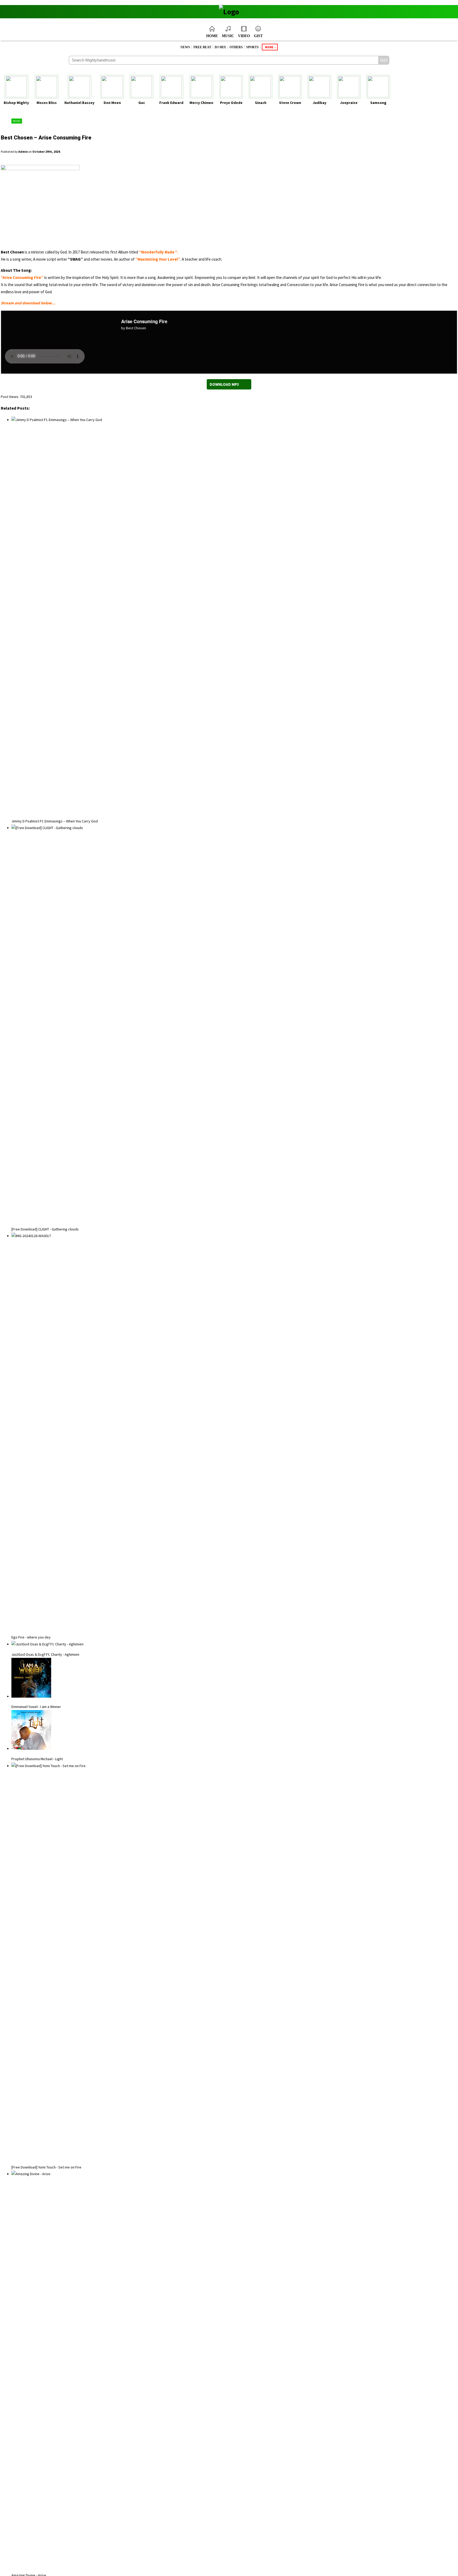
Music (17, 121)
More (269, 47)
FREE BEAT (202, 47)
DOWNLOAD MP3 (224, 384)
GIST (258, 36)
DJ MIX (220, 47)
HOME (212, 36)
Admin (23, 152)
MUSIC (228, 36)
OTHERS (236, 47)
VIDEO (244, 36)
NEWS (185, 47)
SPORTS (252, 47)
